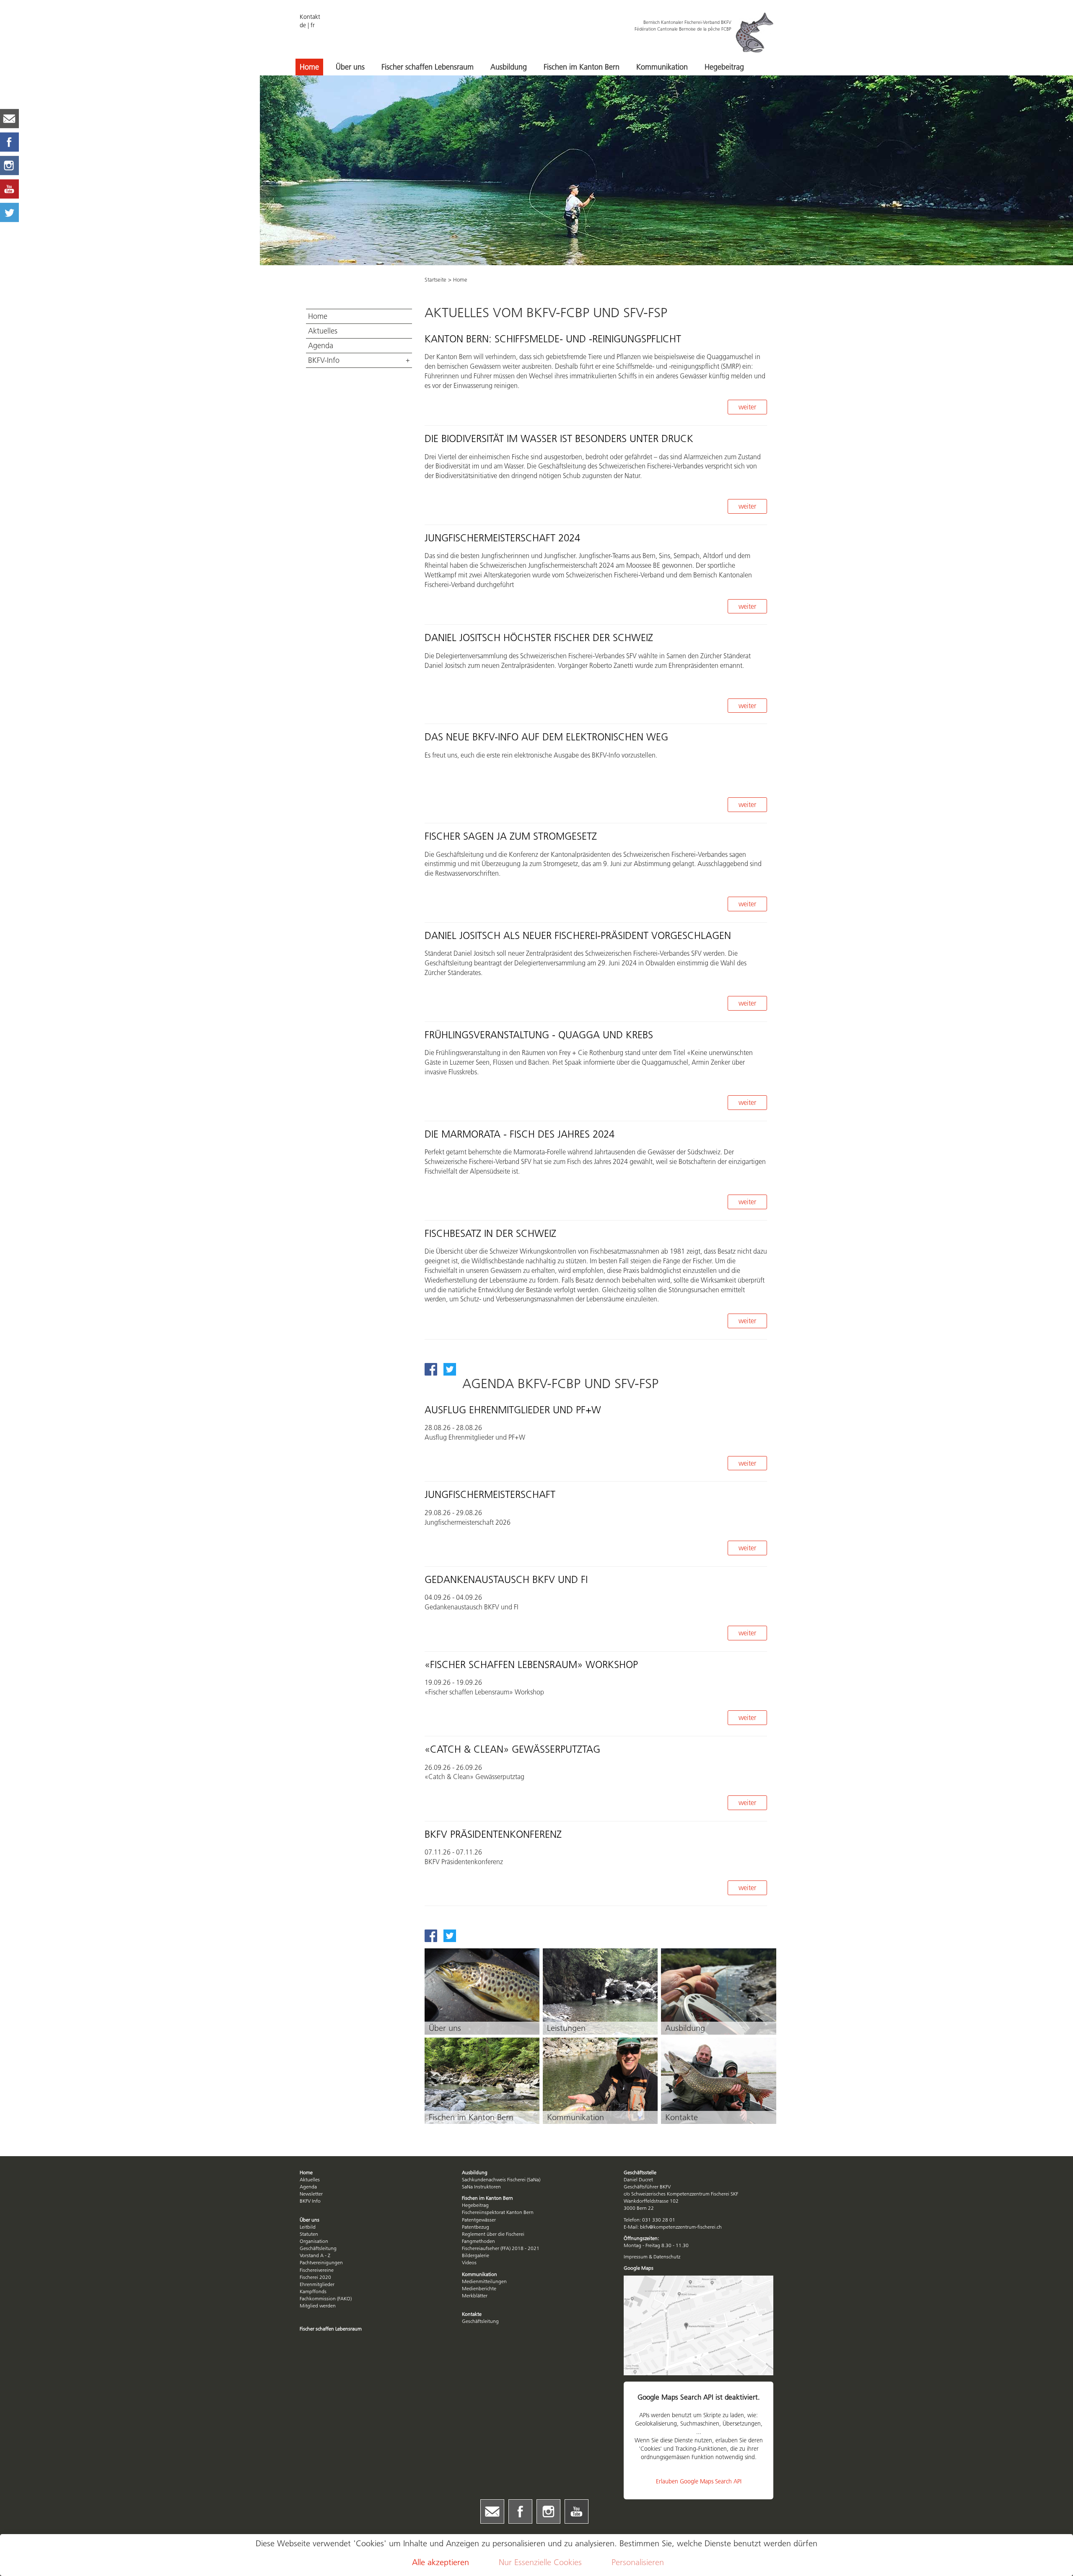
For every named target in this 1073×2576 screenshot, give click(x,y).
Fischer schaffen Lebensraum (428, 67)
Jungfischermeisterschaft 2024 (502, 538)
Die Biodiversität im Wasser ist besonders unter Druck (559, 438)
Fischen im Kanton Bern (582, 67)
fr (313, 25)
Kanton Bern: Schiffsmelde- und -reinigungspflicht (553, 339)
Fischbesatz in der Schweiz (490, 1233)
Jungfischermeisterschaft (490, 1494)
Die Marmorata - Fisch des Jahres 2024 (520, 1134)
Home (309, 67)
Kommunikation (662, 67)
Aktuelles (323, 331)
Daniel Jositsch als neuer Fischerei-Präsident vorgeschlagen (578, 935)
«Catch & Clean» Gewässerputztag (512, 1749)
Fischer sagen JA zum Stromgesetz (511, 836)
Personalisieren (638, 2562)
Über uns (350, 67)
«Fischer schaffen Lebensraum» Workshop (531, 1664)
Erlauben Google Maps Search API (699, 2481)
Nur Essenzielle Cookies (540, 2562)
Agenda (321, 346)
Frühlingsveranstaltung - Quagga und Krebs (539, 1035)
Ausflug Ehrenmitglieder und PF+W (513, 1410)
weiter (747, 407)
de (303, 25)
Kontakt (310, 17)
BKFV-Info (324, 360)
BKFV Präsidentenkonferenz (493, 1834)
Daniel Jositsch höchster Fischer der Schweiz (539, 638)
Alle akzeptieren (441, 2562)
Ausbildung (509, 67)
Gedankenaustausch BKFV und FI (506, 1579)
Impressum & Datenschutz (652, 2257)
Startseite (435, 279)
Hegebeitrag (724, 67)
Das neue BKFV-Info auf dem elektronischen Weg (546, 737)
